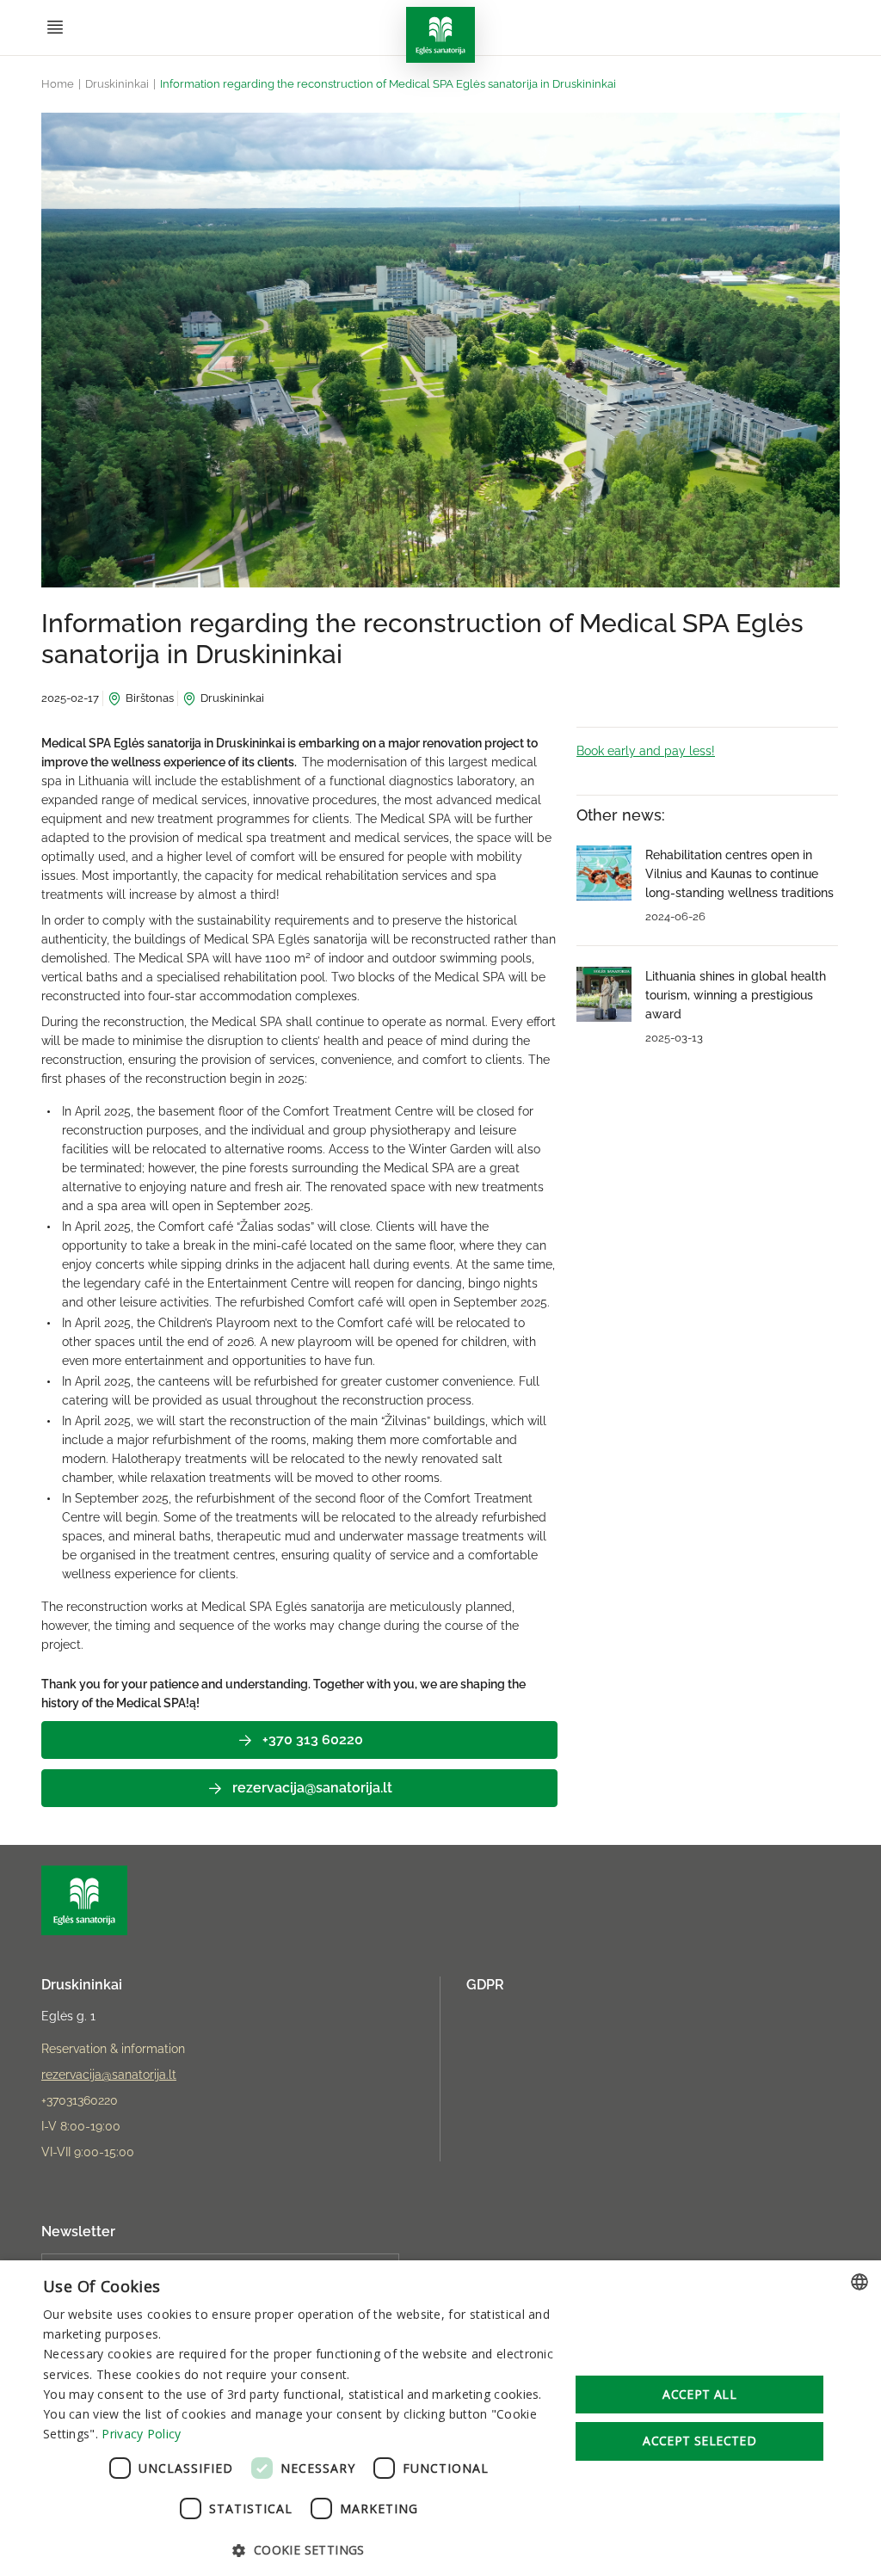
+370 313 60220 (313, 1740)
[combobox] (859, 2282)
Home (58, 84)
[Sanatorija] (440, 35)
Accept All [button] (699, 2394)
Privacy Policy (141, 2434)
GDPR (485, 1985)
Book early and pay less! (646, 751)
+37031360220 (80, 2100)
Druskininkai (117, 84)
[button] (299, 2549)
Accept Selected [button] (699, 2441)
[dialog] (440, 2418)
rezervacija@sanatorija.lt (312, 1788)
